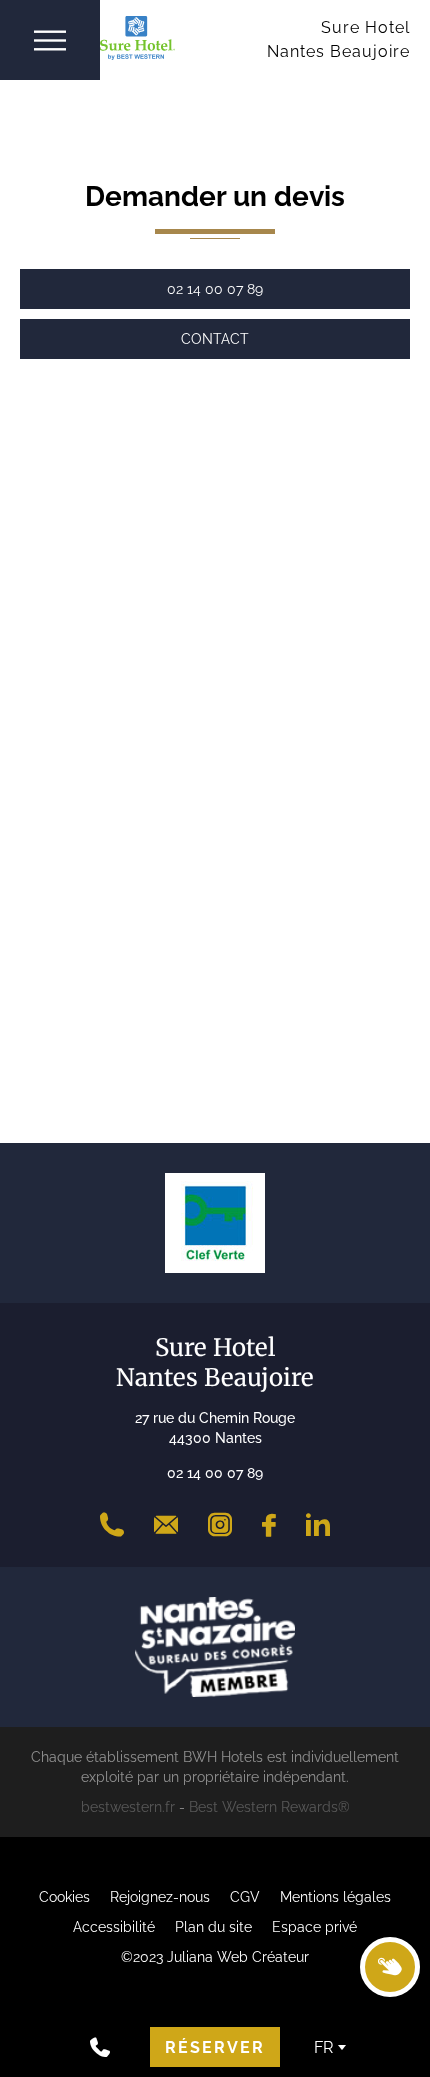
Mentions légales (335, 1897)
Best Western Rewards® (269, 1807)
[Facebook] (269, 1525)
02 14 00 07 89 (215, 1473)
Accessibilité (114, 1927)
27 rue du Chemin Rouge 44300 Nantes (215, 1428)
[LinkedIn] (318, 1525)
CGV (245, 1897)
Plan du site (213, 1927)
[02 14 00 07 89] (112, 1525)
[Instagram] (220, 1525)
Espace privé (314, 1927)
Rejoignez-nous (160, 1897)
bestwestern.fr (128, 1807)
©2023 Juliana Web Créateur (215, 1957)
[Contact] (166, 1525)
